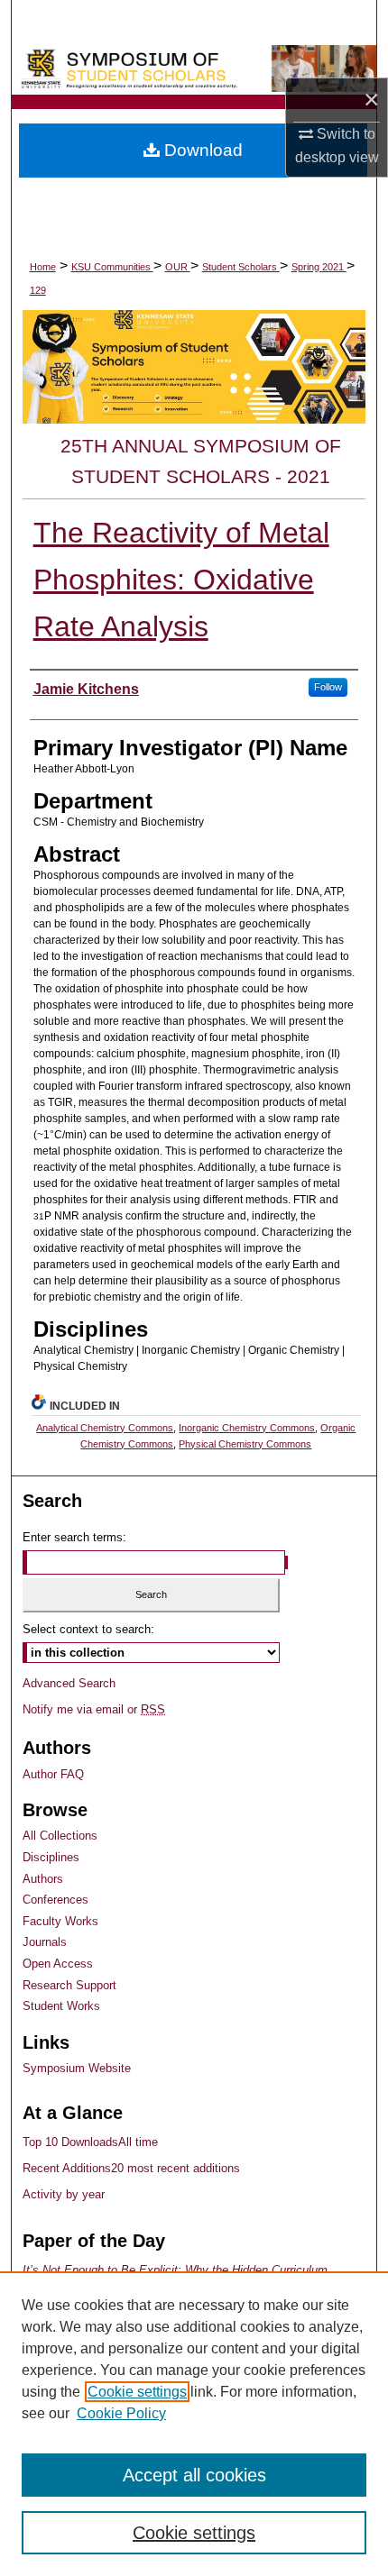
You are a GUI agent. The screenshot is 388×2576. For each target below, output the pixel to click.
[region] (194, 2424)
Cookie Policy (121, 2413)
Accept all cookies (194, 2475)
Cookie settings (137, 2392)
